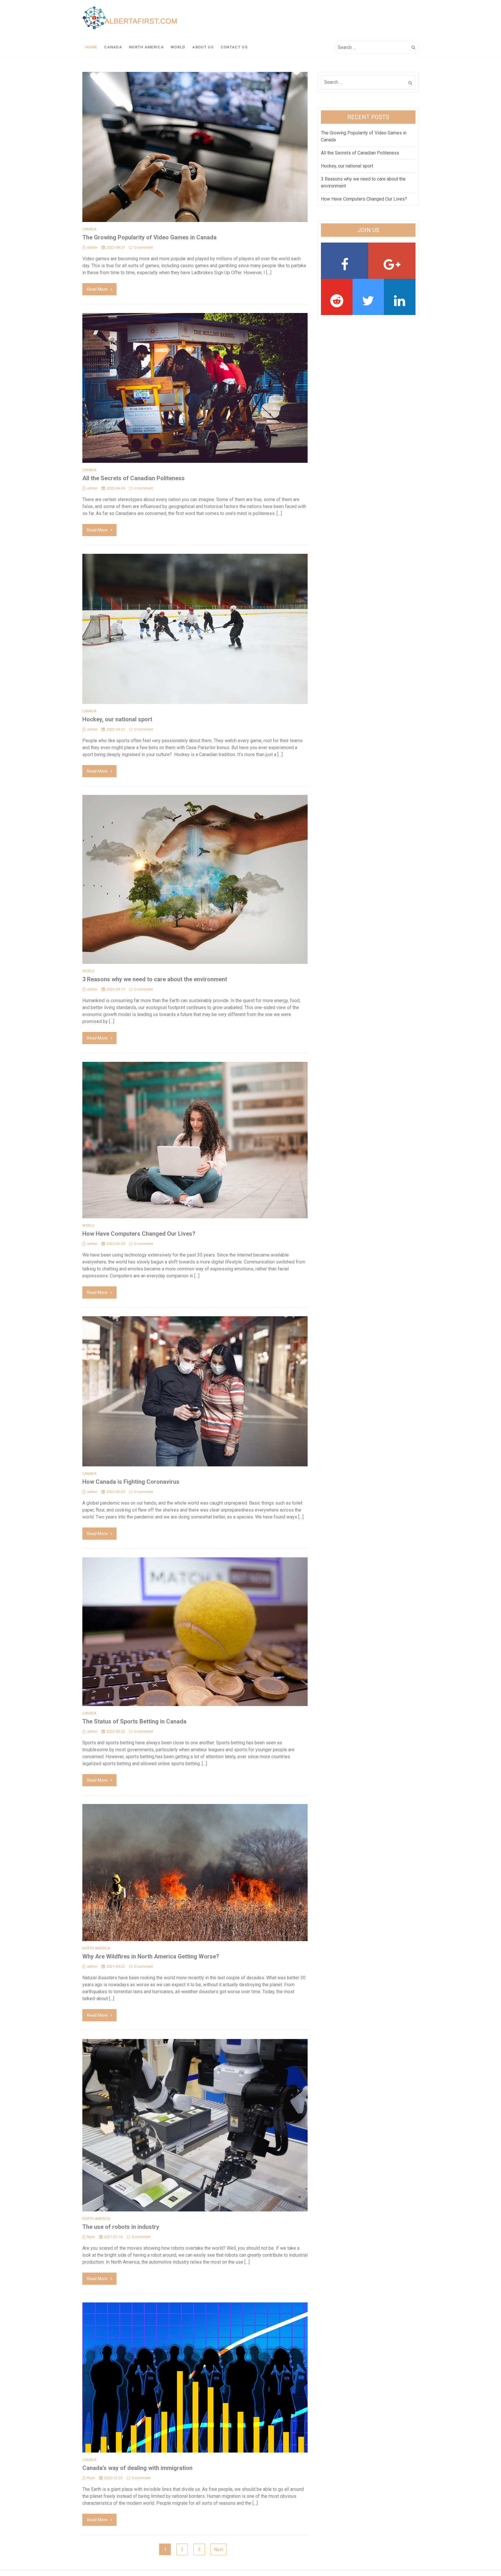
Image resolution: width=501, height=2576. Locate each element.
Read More (97, 289)
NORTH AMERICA (146, 47)
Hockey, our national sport (117, 719)
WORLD (178, 47)
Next (218, 2549)
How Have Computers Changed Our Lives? (139, 1234)
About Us (203, 47)
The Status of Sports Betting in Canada (134, 1721)
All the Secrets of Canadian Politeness (134, 478)
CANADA (113, 47)
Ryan (91, 2237)
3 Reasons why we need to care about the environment (155, 979)
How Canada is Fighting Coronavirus (131, 1482)
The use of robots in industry (121, 2227)
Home (91, 47)
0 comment (144, 247)
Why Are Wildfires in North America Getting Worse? (151, 1956)
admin (92, 247)
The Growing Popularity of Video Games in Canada (149, 237)
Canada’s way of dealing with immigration (137, 2468)
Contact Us (234, 47)
